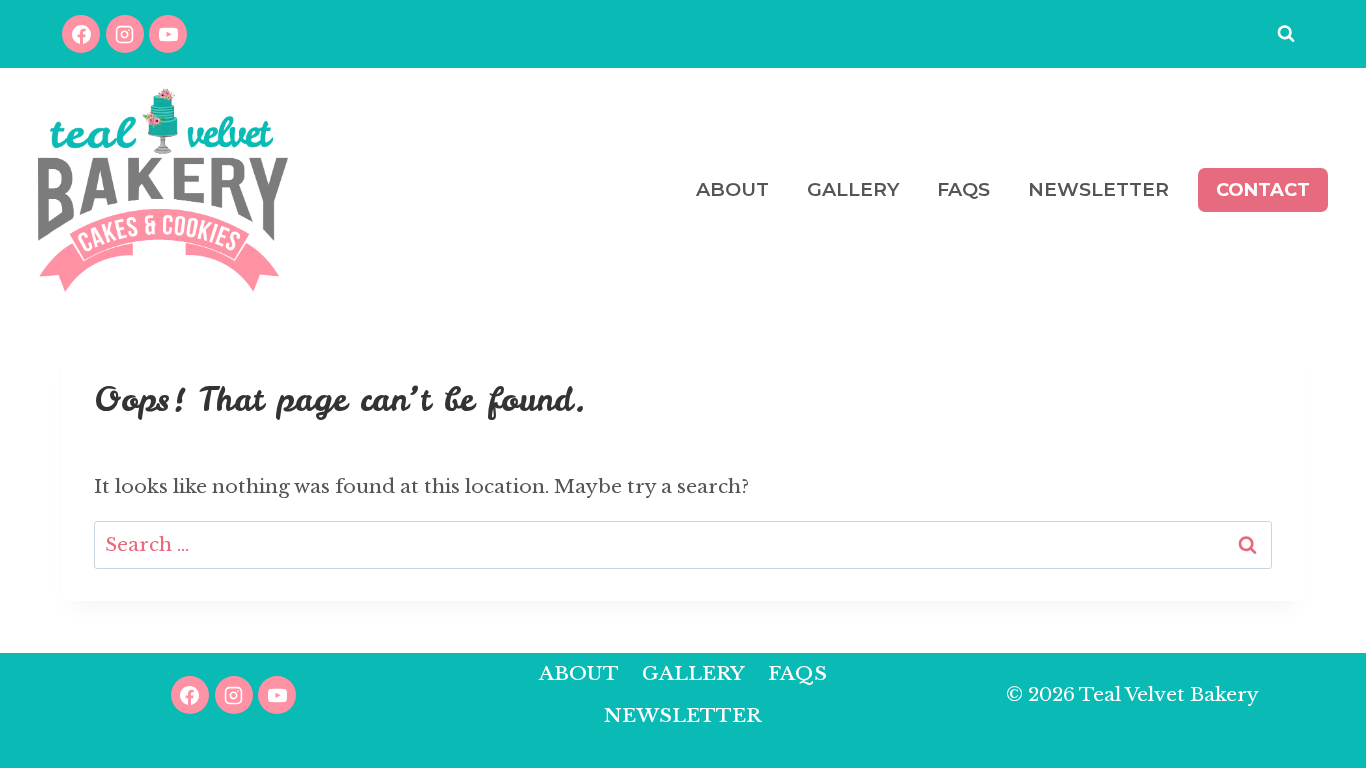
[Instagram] (125, 34)
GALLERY (853, 189)
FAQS (963, 189)
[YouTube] (168, 34)
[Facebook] (81, 34)
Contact (1263, 190)
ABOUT (732, 189)
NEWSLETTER (1098, 189)
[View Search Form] (1286, 34)
